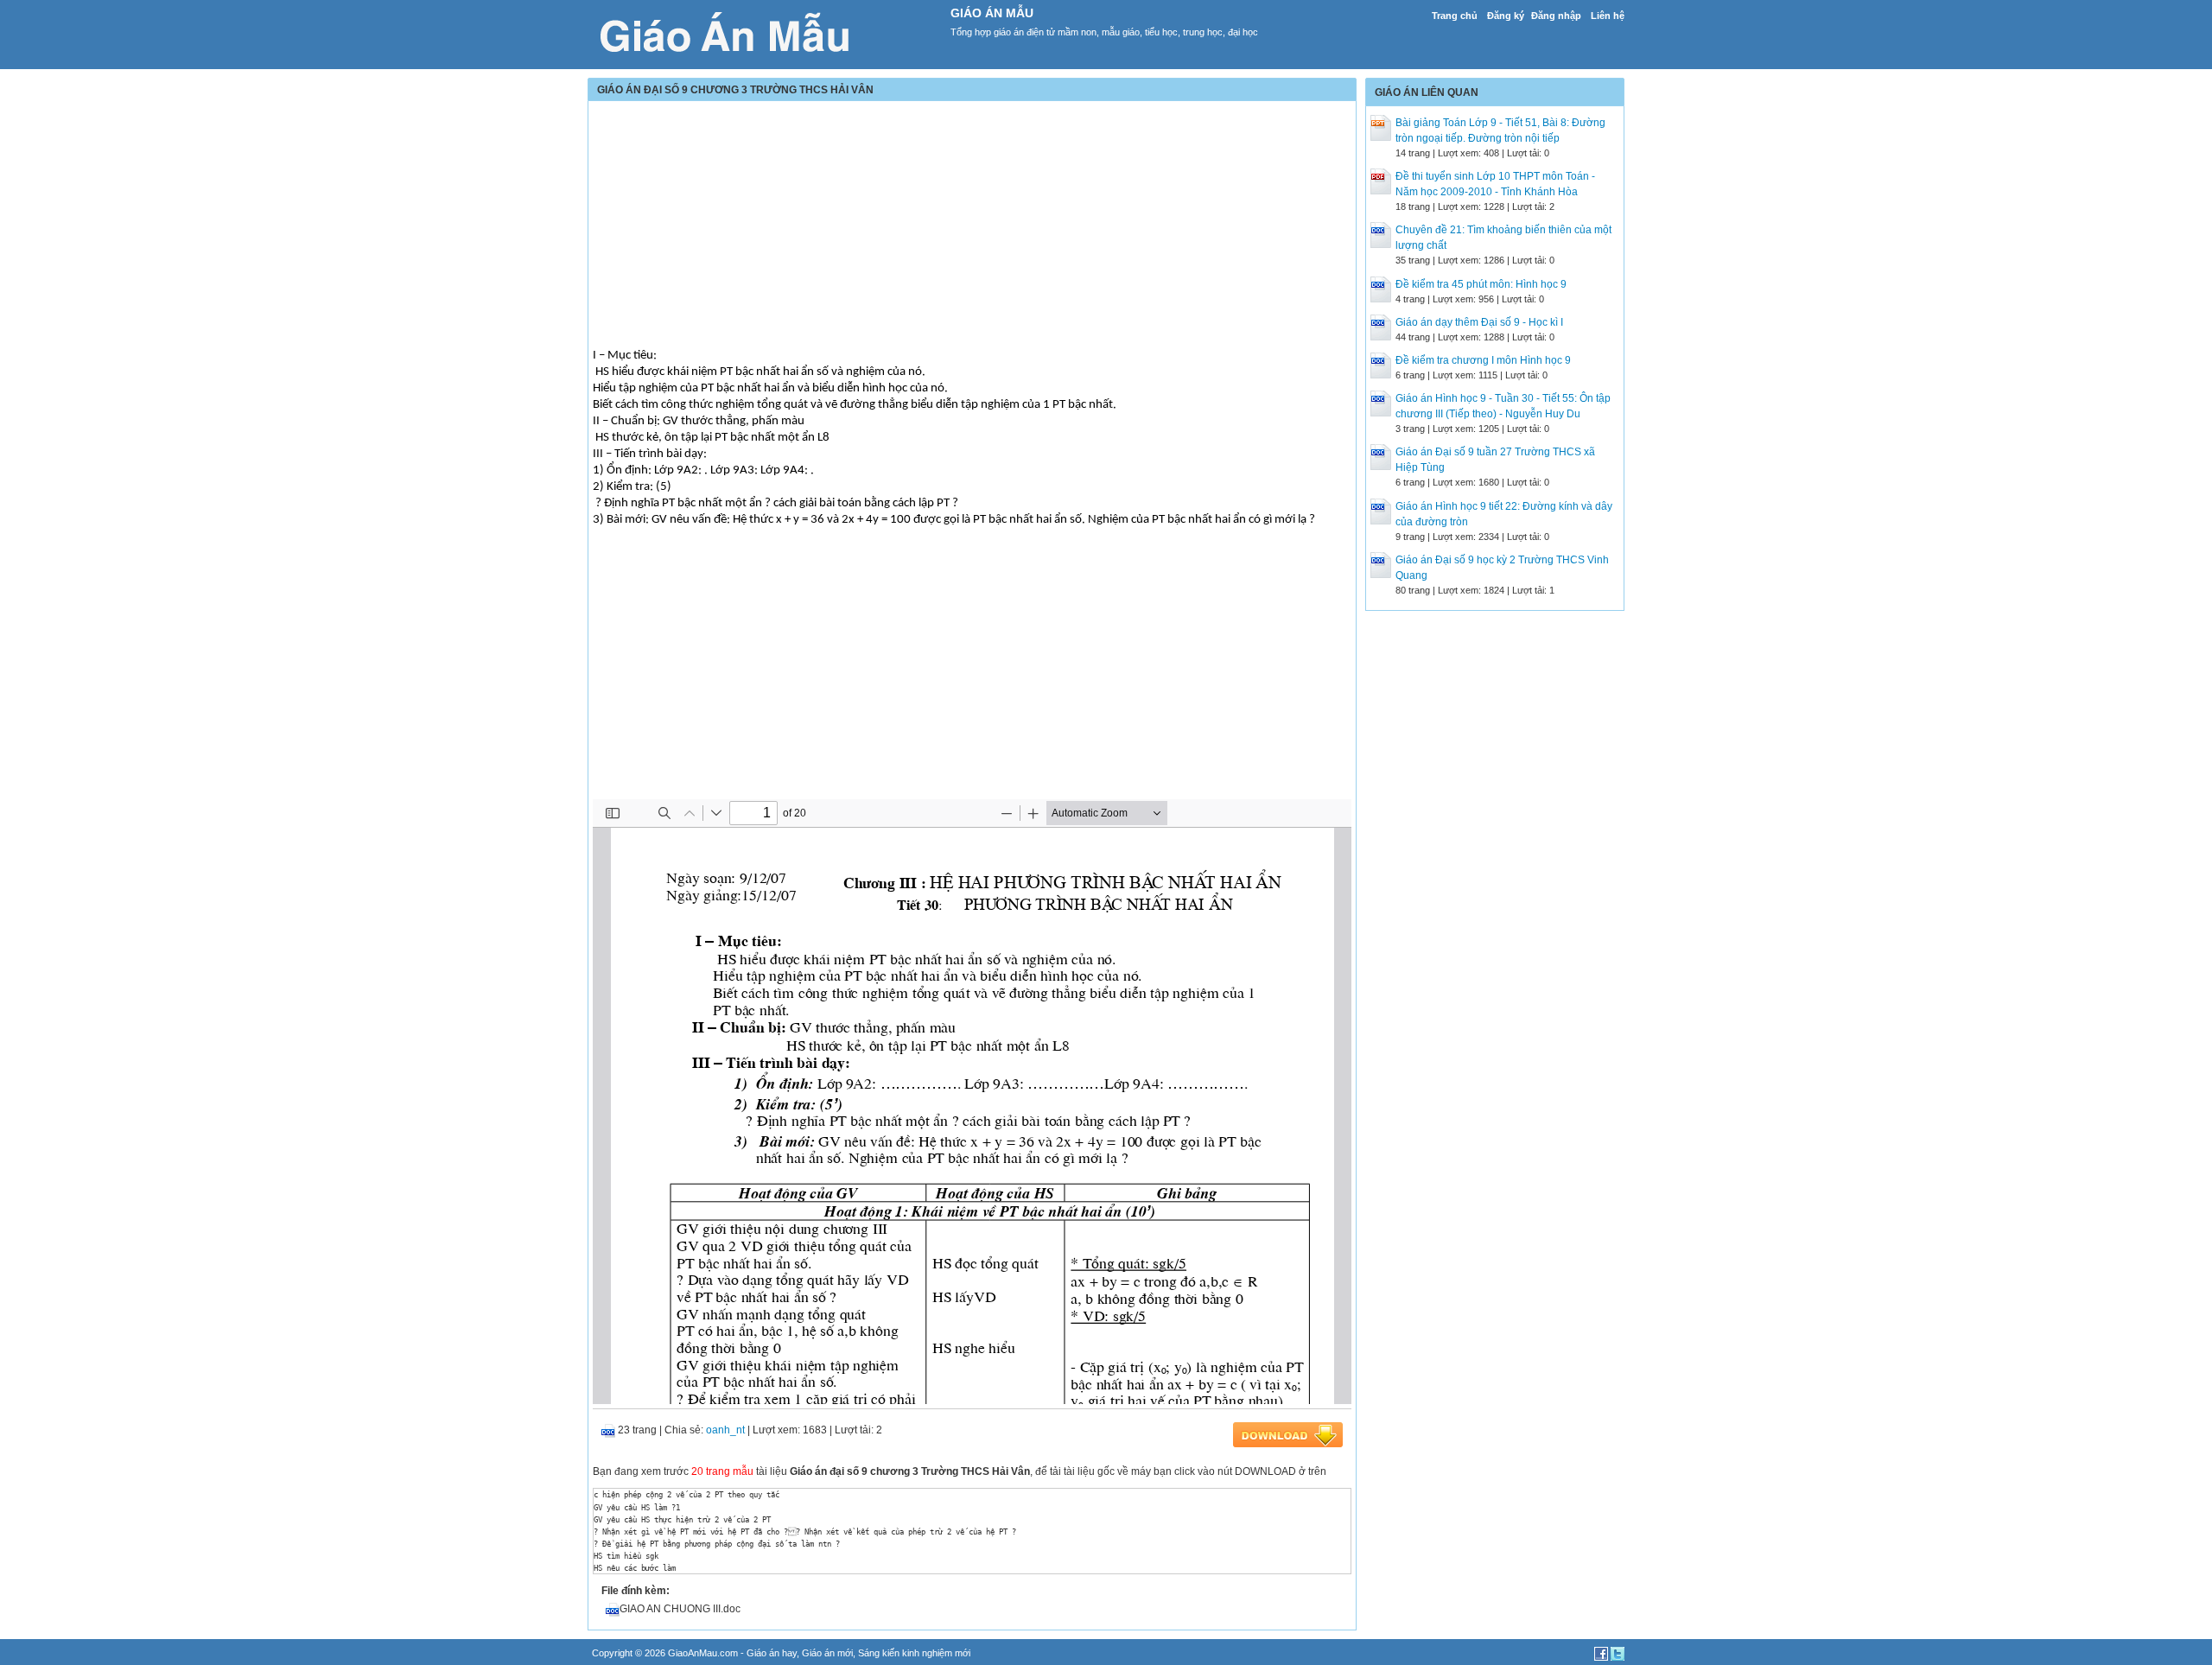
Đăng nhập (1556, 16)
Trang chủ (1455, 16)
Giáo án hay (772, 1653)
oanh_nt (725, 1430)
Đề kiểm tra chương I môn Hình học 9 (1483, 360)
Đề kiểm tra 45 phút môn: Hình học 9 (1481, 284)
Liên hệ (1608, 16)
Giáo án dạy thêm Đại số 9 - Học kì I (1479, 322)
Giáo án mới (827, 1653)
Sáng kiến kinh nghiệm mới (914, 1653)
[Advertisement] (972, 226)
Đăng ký (1506, 16)
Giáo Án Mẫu (992, 13)
